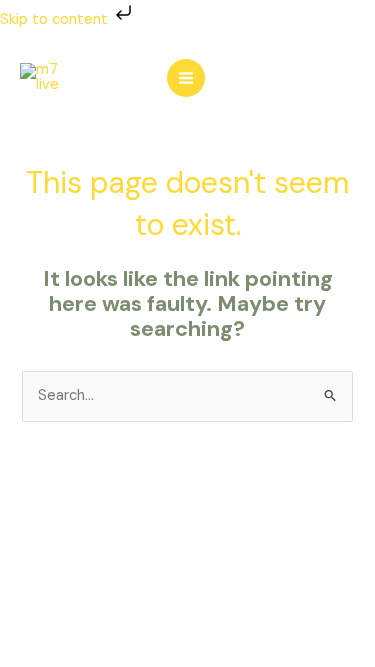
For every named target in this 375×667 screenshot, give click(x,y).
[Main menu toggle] (186, 78)
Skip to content (56, 19)
